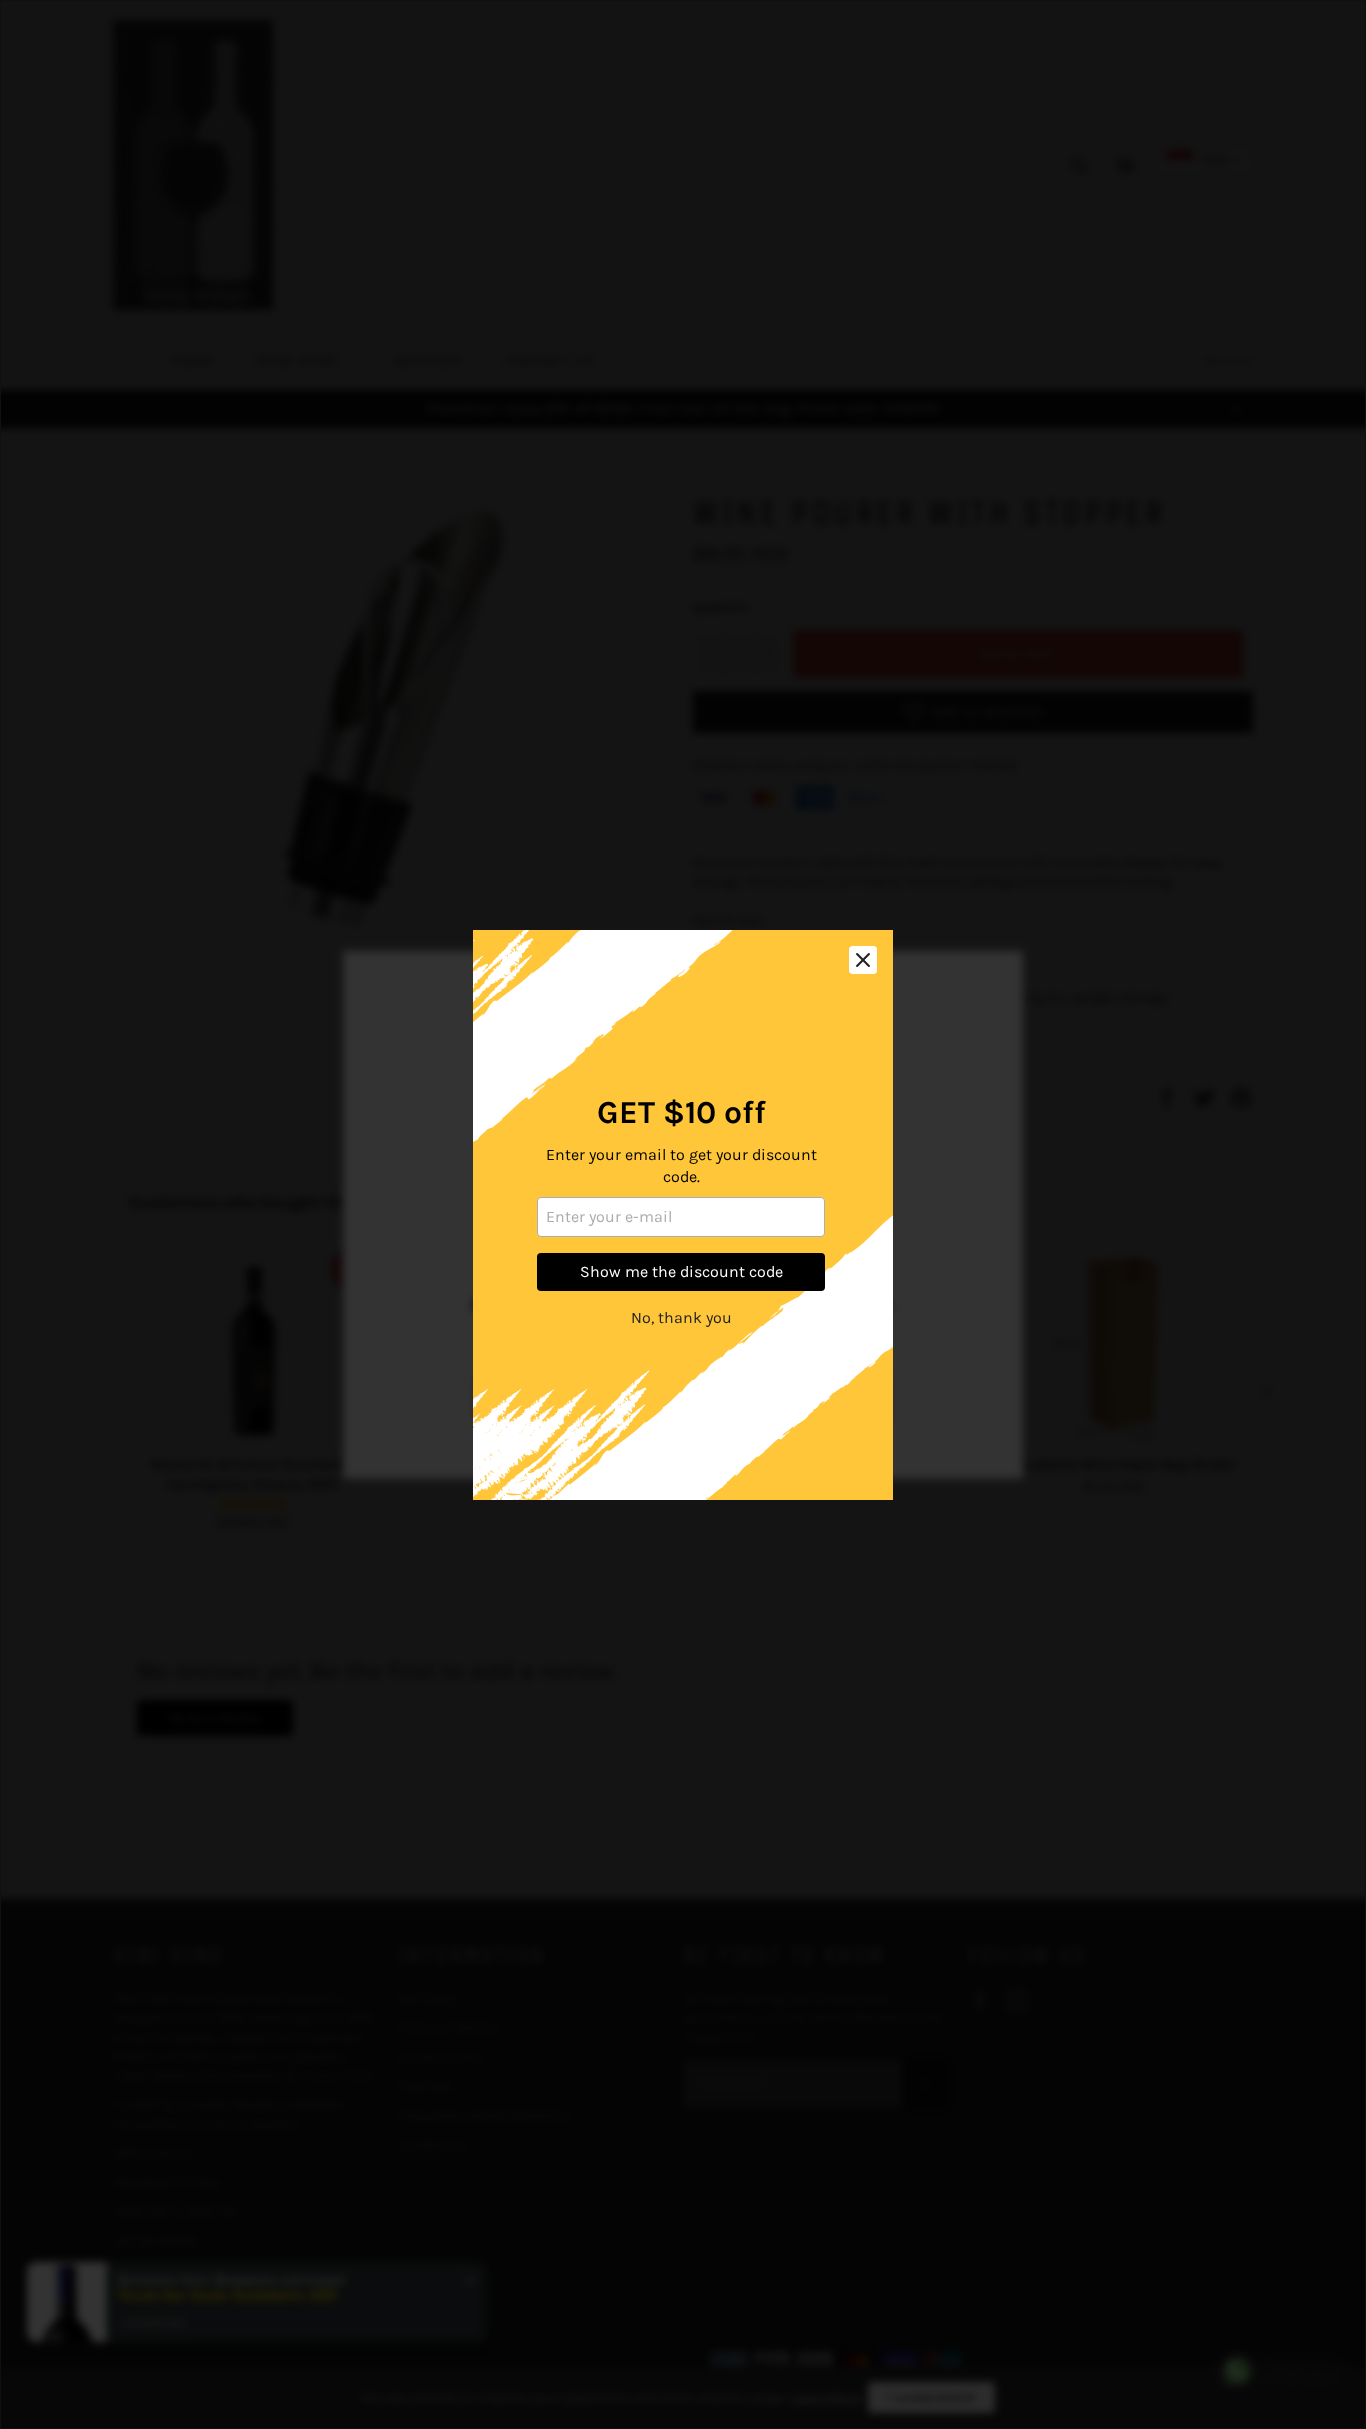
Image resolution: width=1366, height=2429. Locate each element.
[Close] (863, 960)
